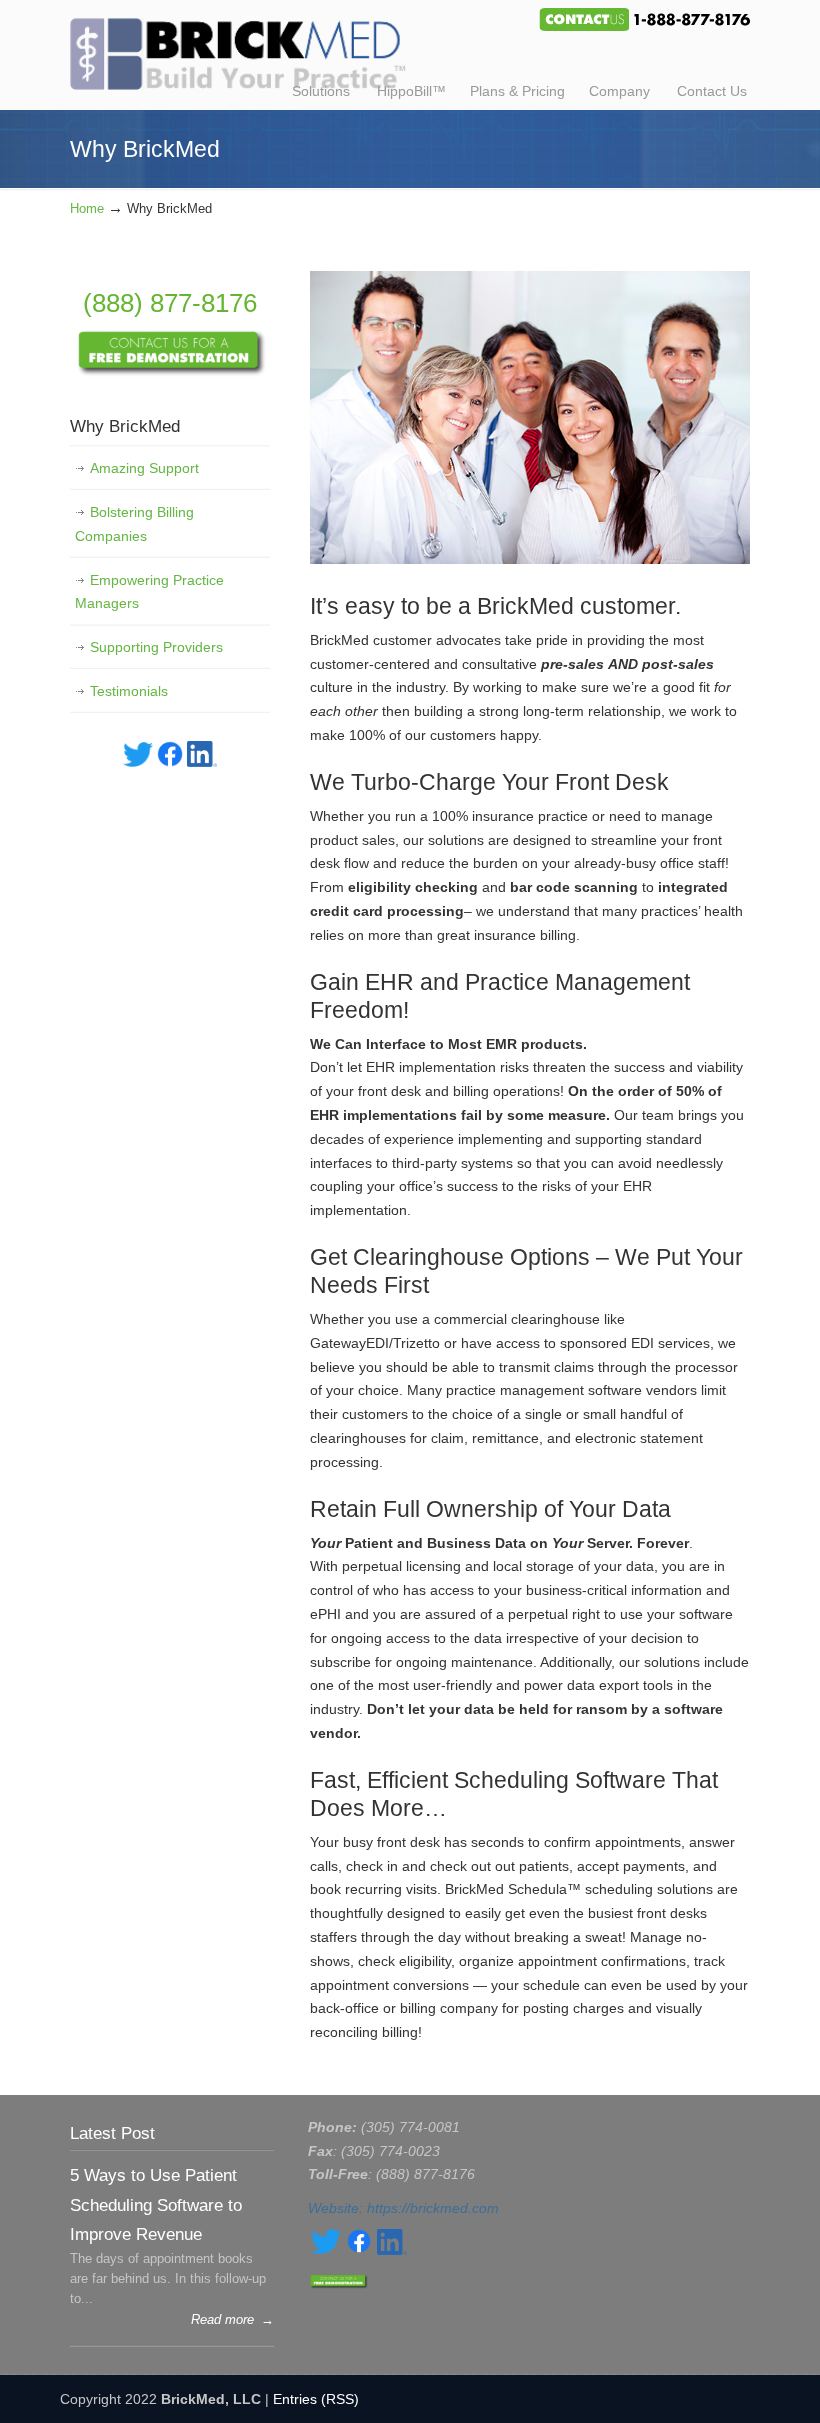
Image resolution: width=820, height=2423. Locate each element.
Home (87, 209)
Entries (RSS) (316, 2399)
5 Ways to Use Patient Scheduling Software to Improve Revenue (156, 2204)
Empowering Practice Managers (149, 592)
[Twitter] (138, 762)
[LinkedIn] (202, 762)
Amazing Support (144, 468)
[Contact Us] (170, 372)
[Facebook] (170, 762)
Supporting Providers (156, 647)
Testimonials (129, 691)
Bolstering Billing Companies (134, 524)
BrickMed (238, 48)
